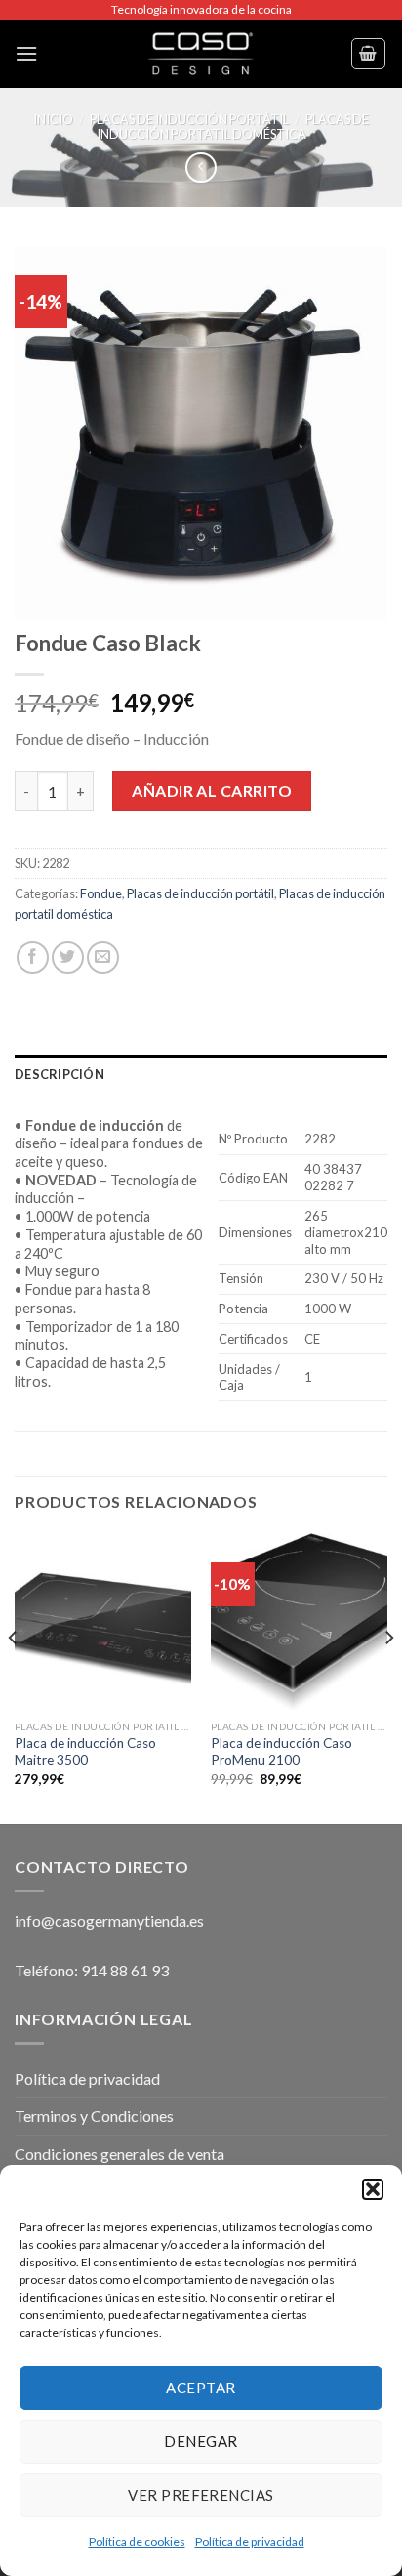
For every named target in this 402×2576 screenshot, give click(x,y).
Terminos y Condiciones (94, 2116)
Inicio (53, 119)
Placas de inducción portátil (189, 119)
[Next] (388, 1677)
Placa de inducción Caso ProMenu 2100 (281, 1752)
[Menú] (26, 53)
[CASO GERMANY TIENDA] (201, 54)
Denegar (201, 2441)
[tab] (201, 1074)
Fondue (101, 893)
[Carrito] (369, 54)
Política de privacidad (250, 2541)
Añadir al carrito (212, 790)
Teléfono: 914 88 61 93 (92, 1970)
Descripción (60, 1074)
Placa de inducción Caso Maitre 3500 (85, 1752)
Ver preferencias (201, 2495)
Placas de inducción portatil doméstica (233, 126)
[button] (373, 2189)
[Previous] (14, 1677)
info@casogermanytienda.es (109, 1920)
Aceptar (201, 2388)
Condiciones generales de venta (120, 2154)
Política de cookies (137, 2541)
